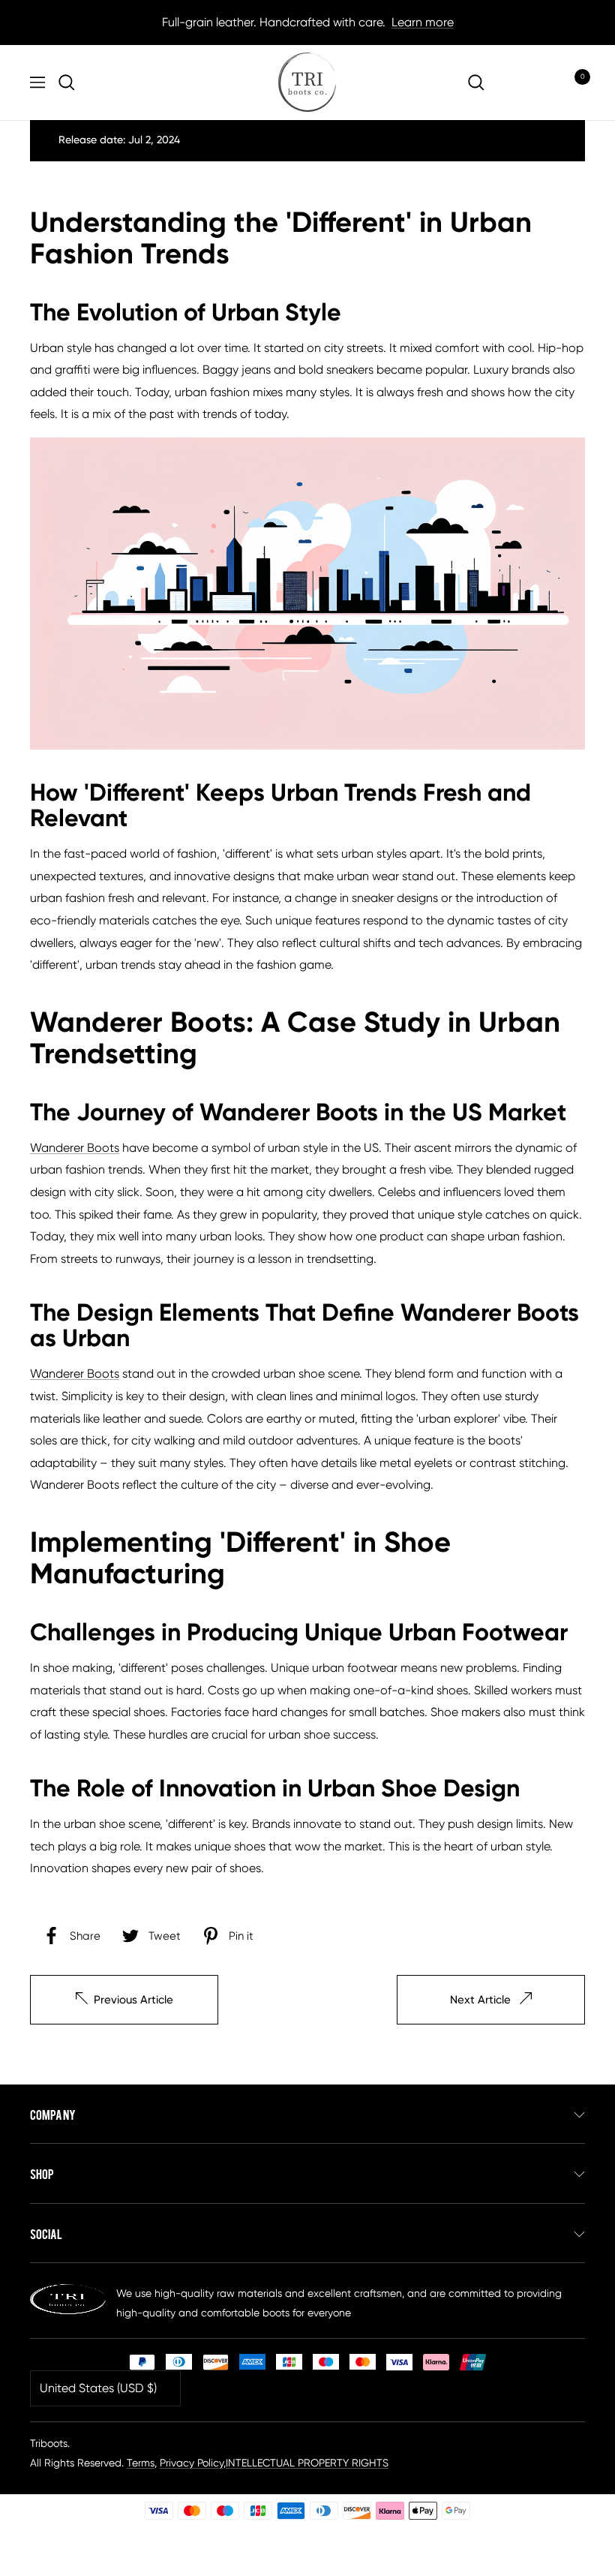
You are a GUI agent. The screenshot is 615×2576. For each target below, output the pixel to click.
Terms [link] (141, 2463)
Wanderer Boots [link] (75, 1148)
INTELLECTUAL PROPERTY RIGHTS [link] (307, 2463)
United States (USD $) (98, 2388)
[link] (70, 83)
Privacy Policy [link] (192, 2463)
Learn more (423, 22)
